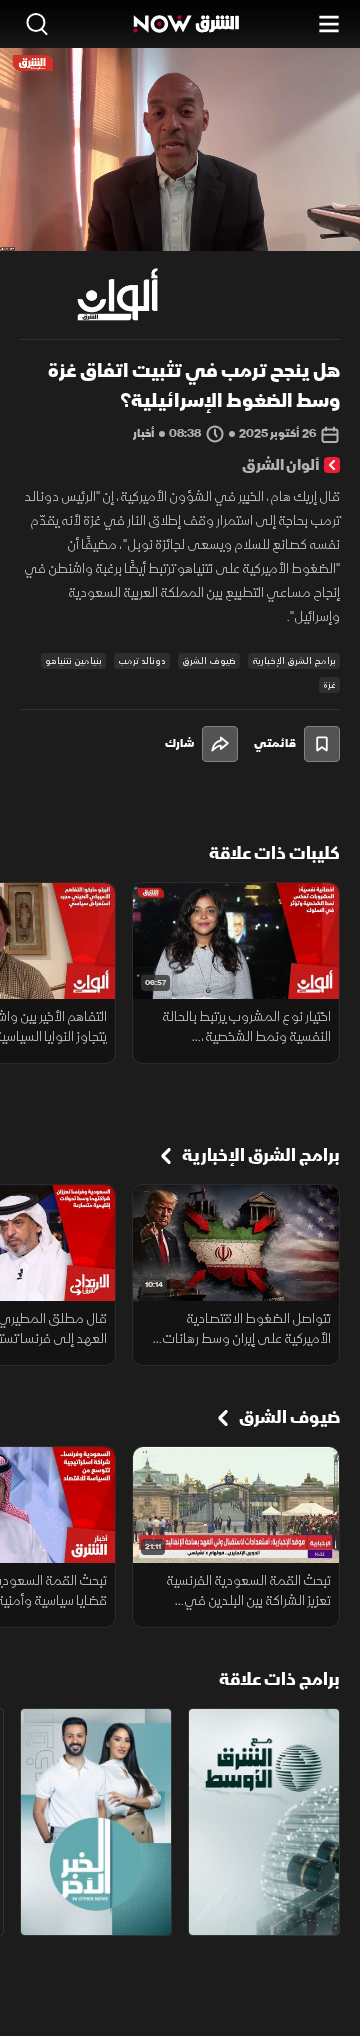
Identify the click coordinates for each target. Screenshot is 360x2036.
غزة (329, 685)
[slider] (180, 235)
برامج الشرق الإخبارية (294, 661)
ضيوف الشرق (209, 661)
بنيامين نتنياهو (73, 661)
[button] (99, 214)
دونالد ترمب (142, 661)
